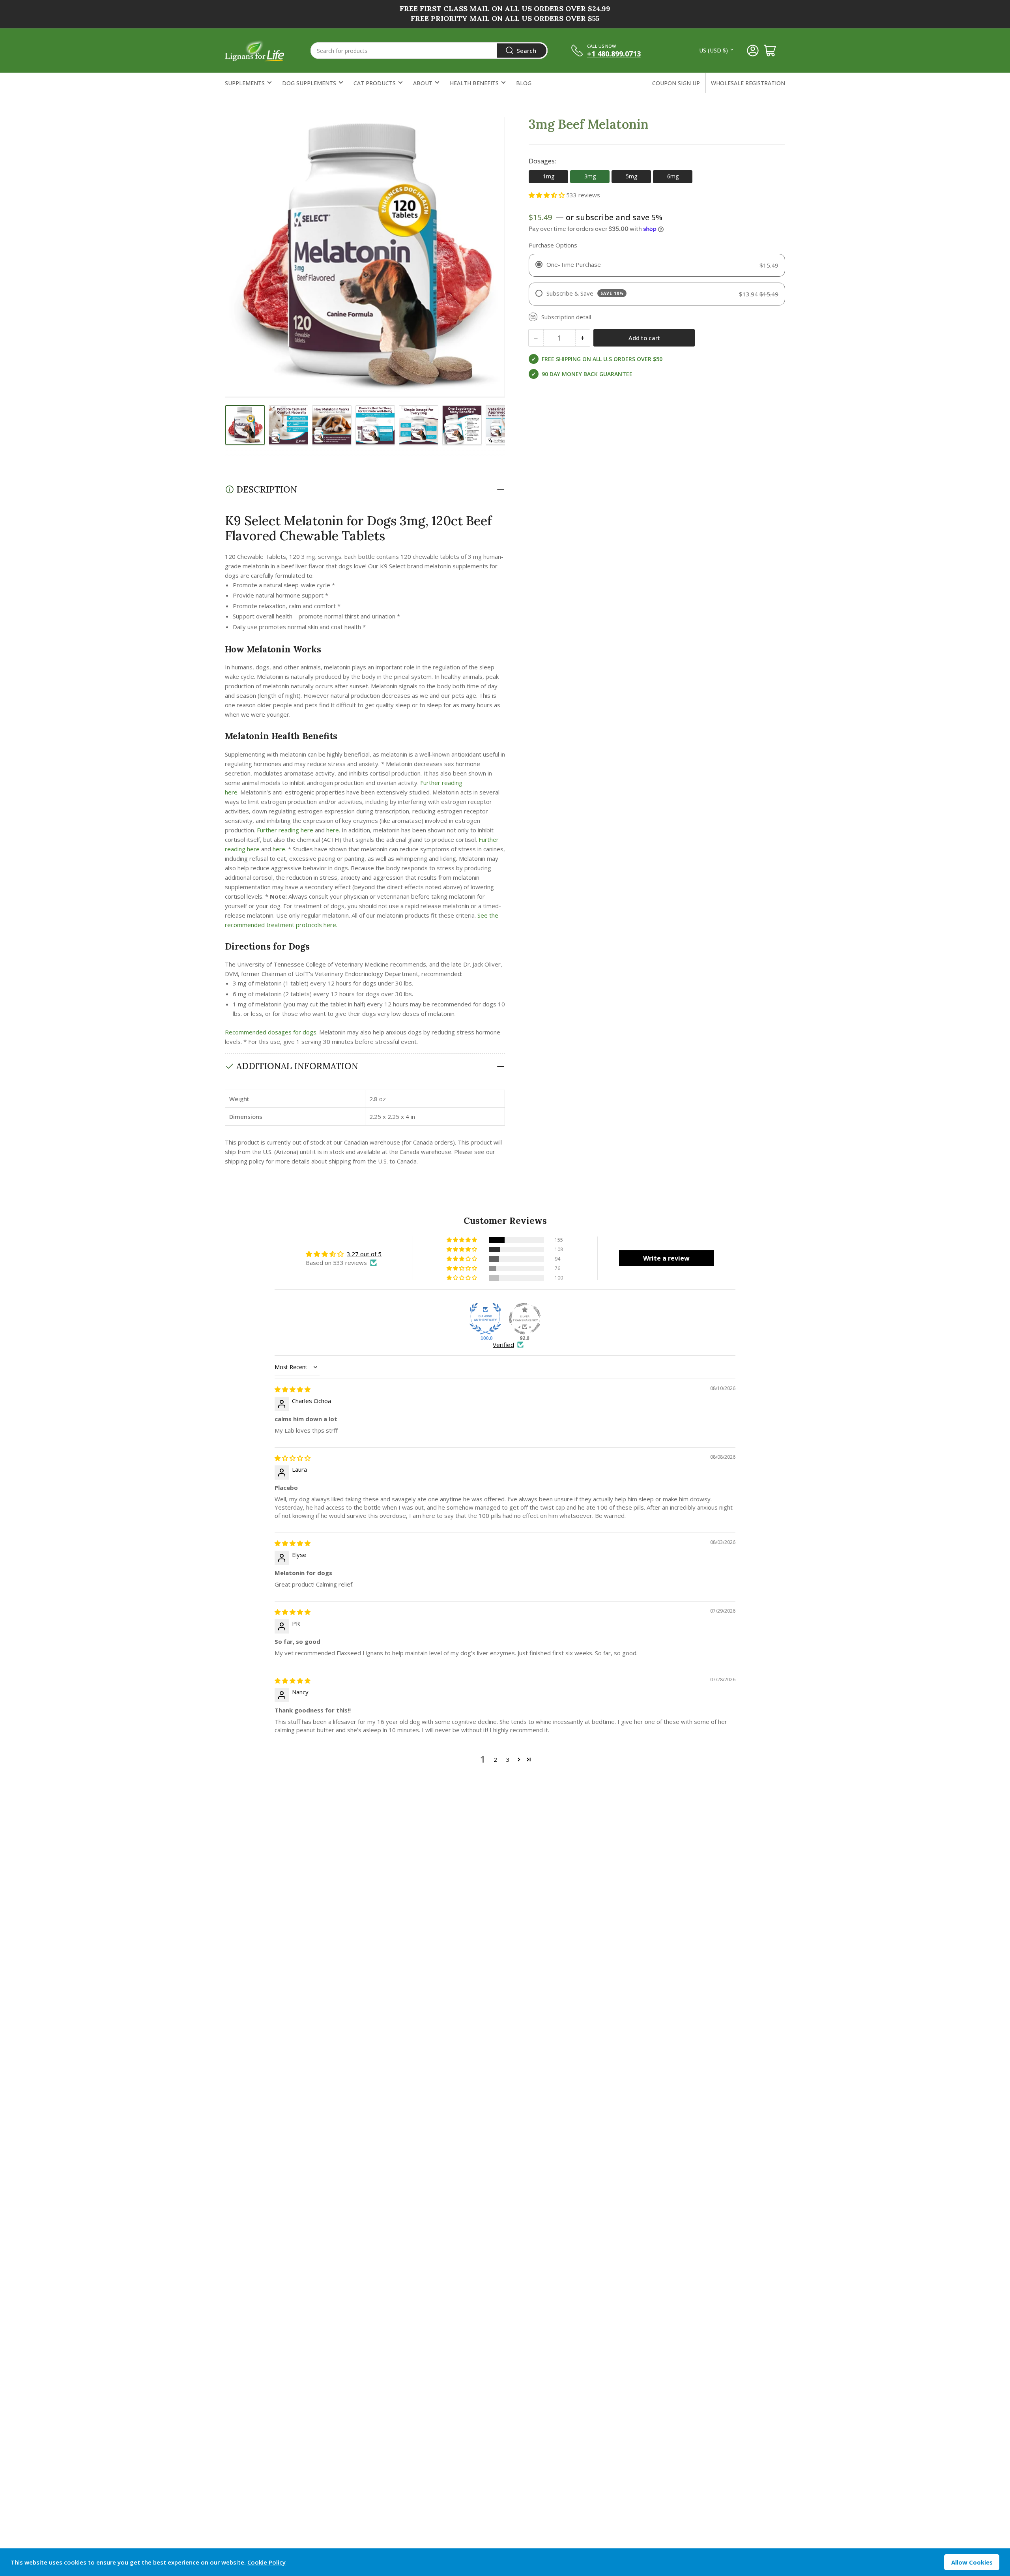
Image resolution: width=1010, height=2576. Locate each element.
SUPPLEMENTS (245, 83)
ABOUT (423, 83)
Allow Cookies (972, 2562)
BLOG (524, 83)
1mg (549, 176)
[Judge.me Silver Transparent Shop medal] (525, 1319)
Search (526, 51)
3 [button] (508, 1759)
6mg (673, 176)
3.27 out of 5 (364, 1254)
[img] (293, 1389)
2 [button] (495, 1759)
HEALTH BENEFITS (474, 83)
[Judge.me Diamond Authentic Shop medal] (485, 1319)
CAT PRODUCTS (375, 83)
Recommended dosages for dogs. (271, 1032)
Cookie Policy (267, 2562)
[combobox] (429, 51)
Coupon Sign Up (676, 83)
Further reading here (285, 830)
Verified (503, 1345)
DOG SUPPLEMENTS (309, 83)
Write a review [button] (666, 1258)
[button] (547, 195)
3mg (590, 176)
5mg (631, 176)
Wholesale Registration (748, 83)
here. (333, 830)
